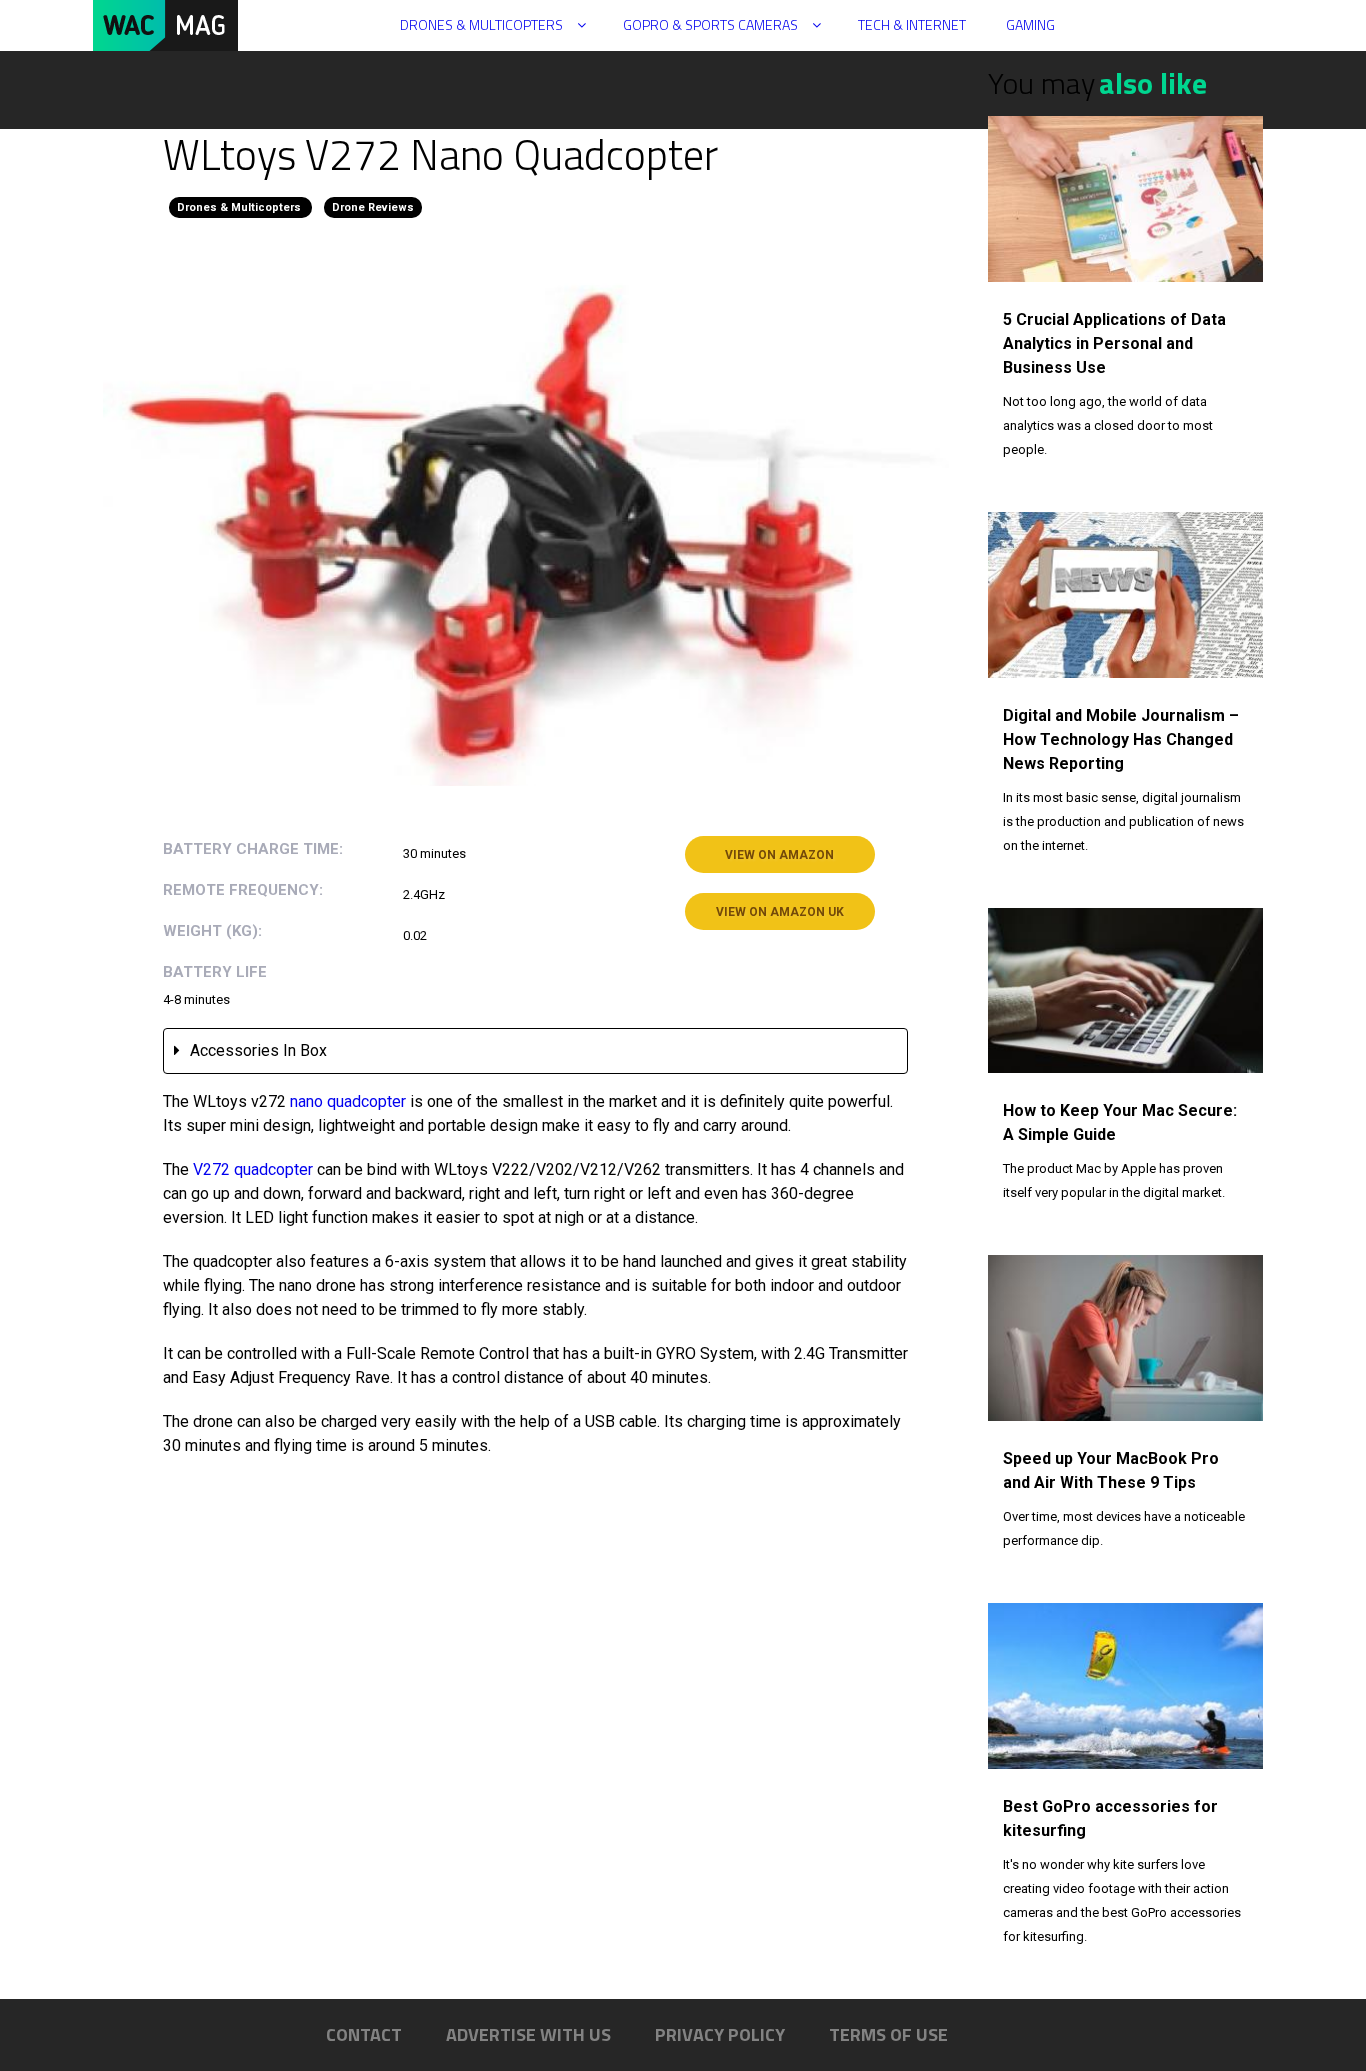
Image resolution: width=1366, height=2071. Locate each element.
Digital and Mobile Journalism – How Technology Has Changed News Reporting (1121, 739)
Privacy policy (720, 2034)
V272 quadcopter (253, 1169)
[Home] (173, 25)
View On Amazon (779, 855)
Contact (364, 2034)
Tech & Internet (912, 24)
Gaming (1030, 24)
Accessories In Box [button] (258, 1050)
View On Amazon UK (780, 912)
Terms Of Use (888, 2034)
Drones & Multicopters (481, 24)
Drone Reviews (373, 207)
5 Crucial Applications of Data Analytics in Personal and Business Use (1114, 343)
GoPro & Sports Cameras (710, 24)
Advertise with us (528, 2034)
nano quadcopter (348, 1101)
